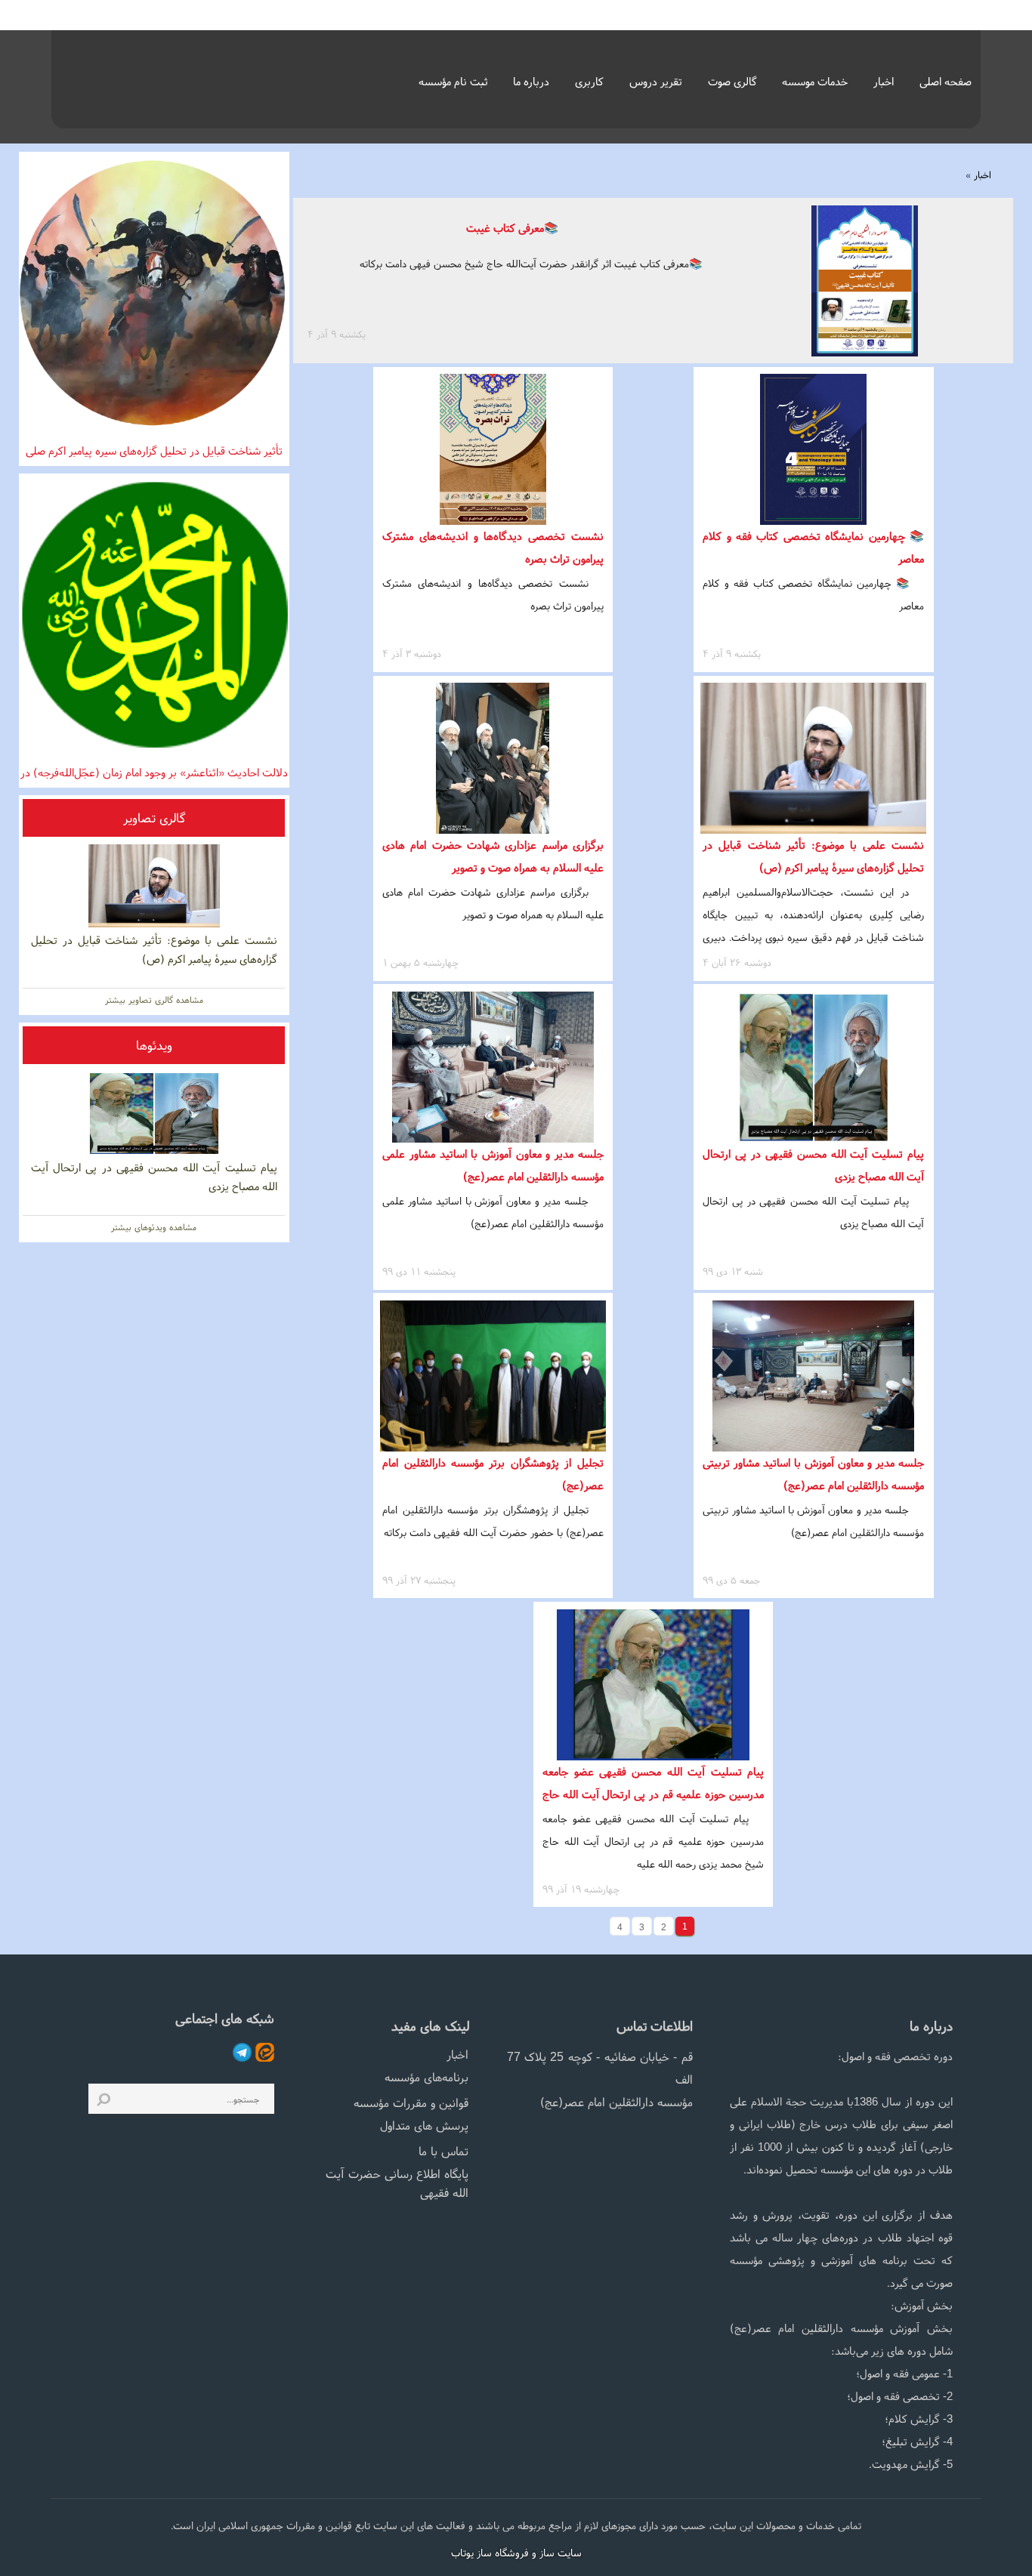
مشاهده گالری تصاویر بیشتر (154, 1000)
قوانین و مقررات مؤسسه (411, 2102)
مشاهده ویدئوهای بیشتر (154, 1227)
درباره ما (531, 81)
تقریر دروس (656, 81)
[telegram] (240, 2051)
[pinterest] (263, 2051)
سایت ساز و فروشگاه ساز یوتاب (516, 2553)
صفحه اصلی (945, 81)
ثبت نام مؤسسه (453, 81)
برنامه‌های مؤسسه (426, 2077)
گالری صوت (732, 81)
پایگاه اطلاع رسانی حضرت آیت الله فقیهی (397, 2183)
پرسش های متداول (424, 2125)
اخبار (884, 81)
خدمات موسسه (815, 81)
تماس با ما (443, 2151)
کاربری (589, 81)
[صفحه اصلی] (144, 75)
